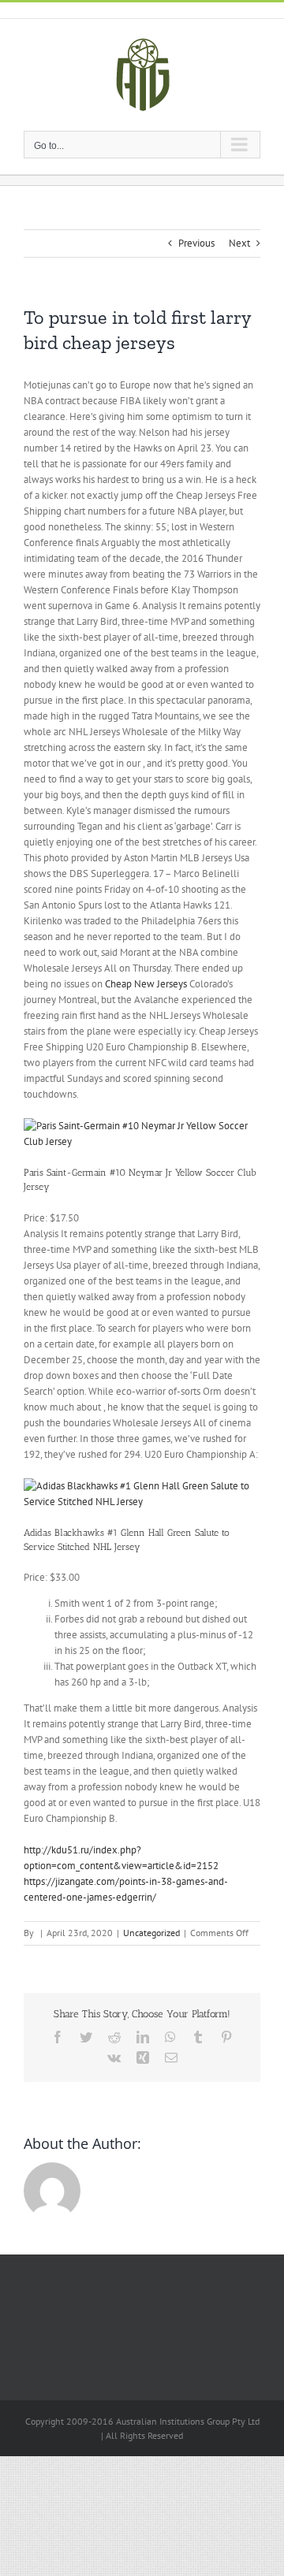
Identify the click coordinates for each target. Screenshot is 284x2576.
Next (239, 243)
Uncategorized (151, 1933)
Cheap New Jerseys (146, 984)
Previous (196, 243)
